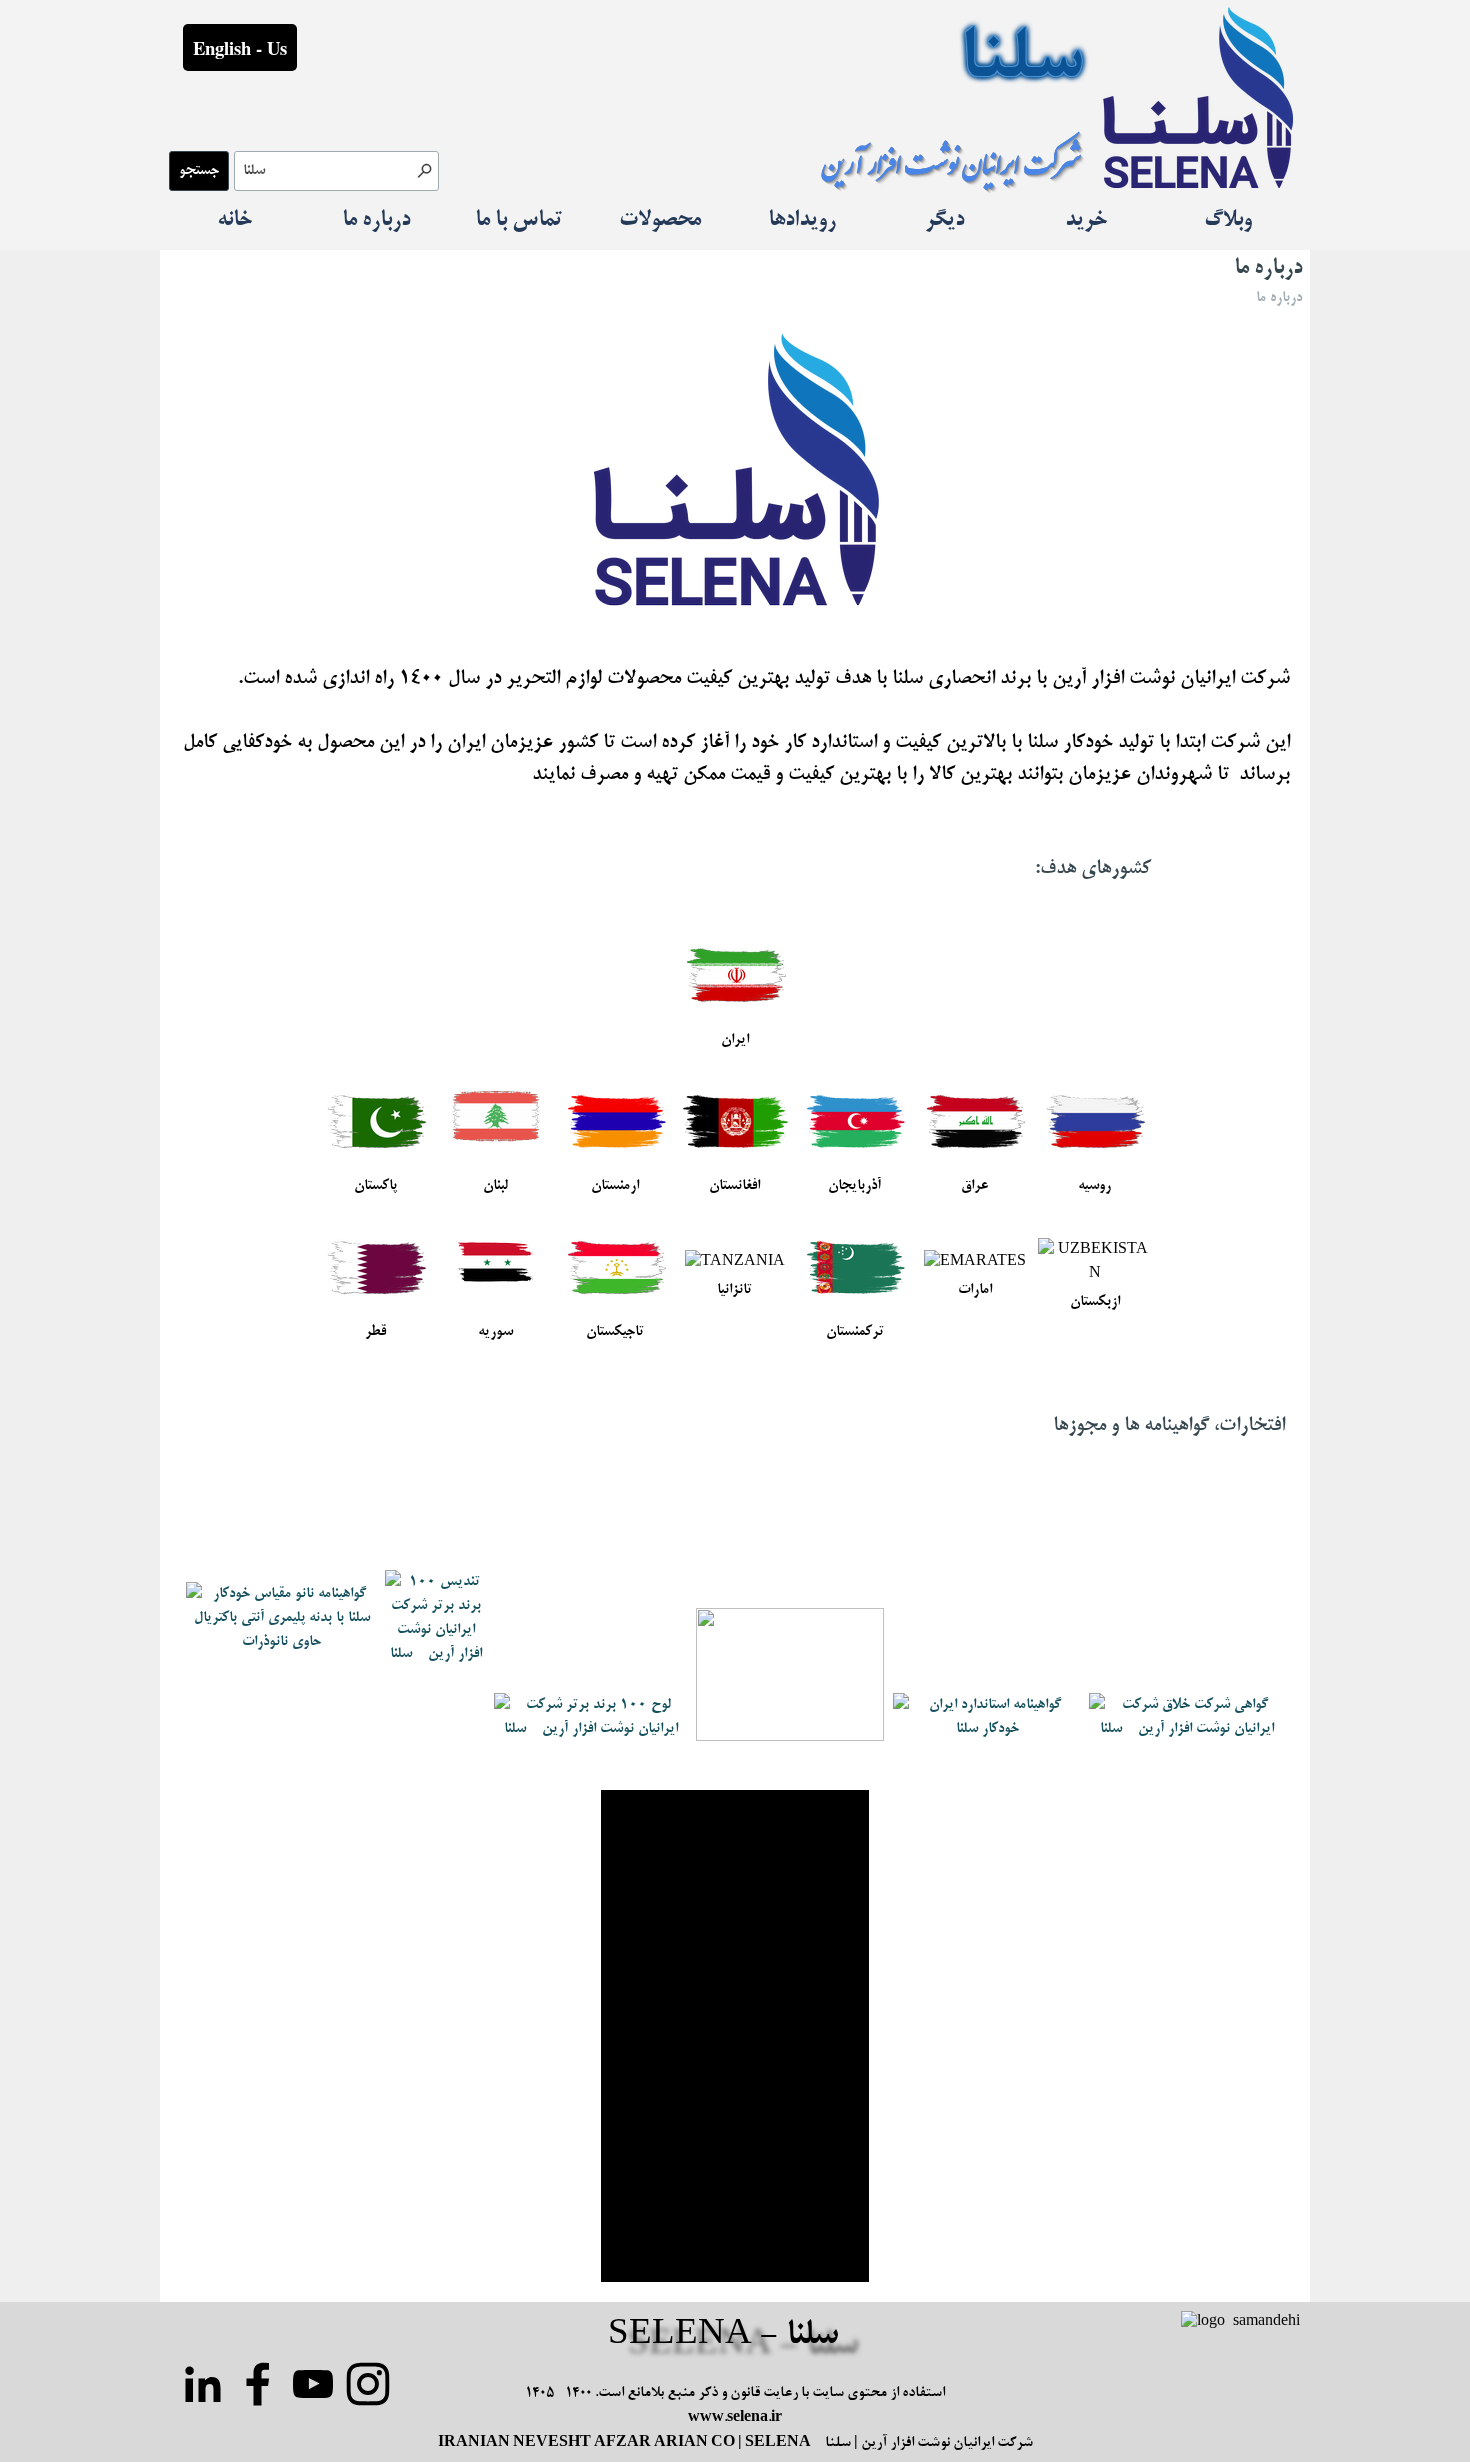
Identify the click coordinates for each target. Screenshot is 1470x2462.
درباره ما (376, 221)
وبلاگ (1228, 221)
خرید (1086, 221)
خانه (234, 221)
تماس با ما (518, 221)
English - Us (240, 47)
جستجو (199, 171)
